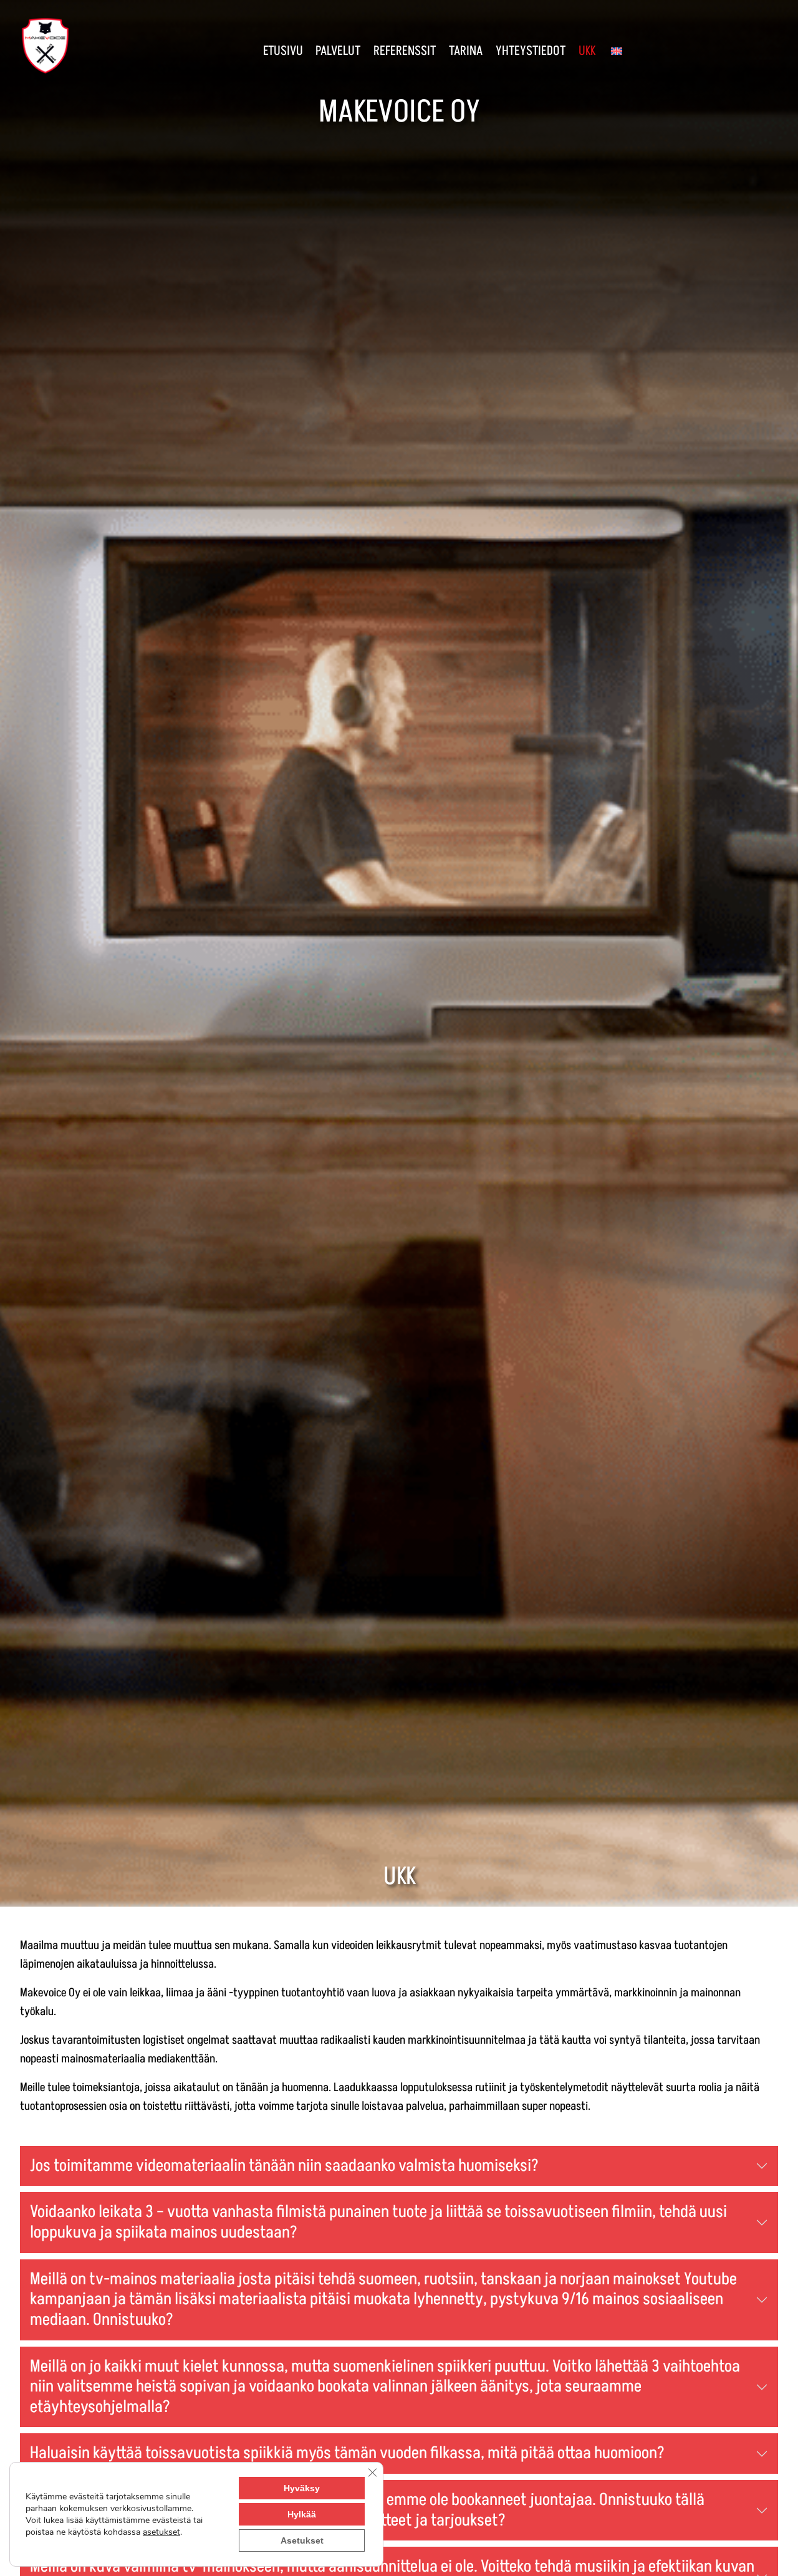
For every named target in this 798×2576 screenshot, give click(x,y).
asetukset (161, 2532)
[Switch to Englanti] (615, 46)
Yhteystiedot (531, 51)
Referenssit (405, 51)
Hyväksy (302, 2488)
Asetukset (302, 2540)
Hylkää (302, 2514)
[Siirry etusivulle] (46, 45)
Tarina (466, 51)
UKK (587, 51)
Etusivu (283, 51)
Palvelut (338, 51)
